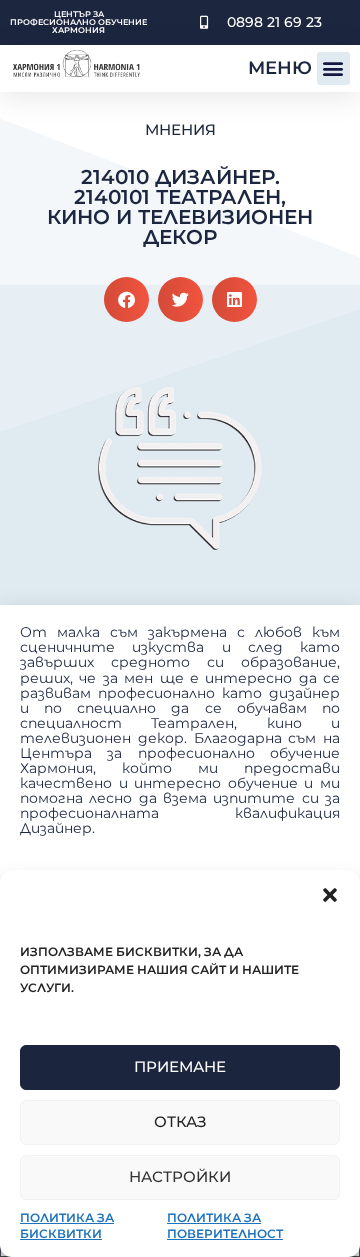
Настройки (180, 1176)
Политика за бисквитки (67, 1225)
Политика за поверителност (225, 1225)
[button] (330, 895)
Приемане (180, 1066)
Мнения (180, 129)
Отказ (180, 1121)
